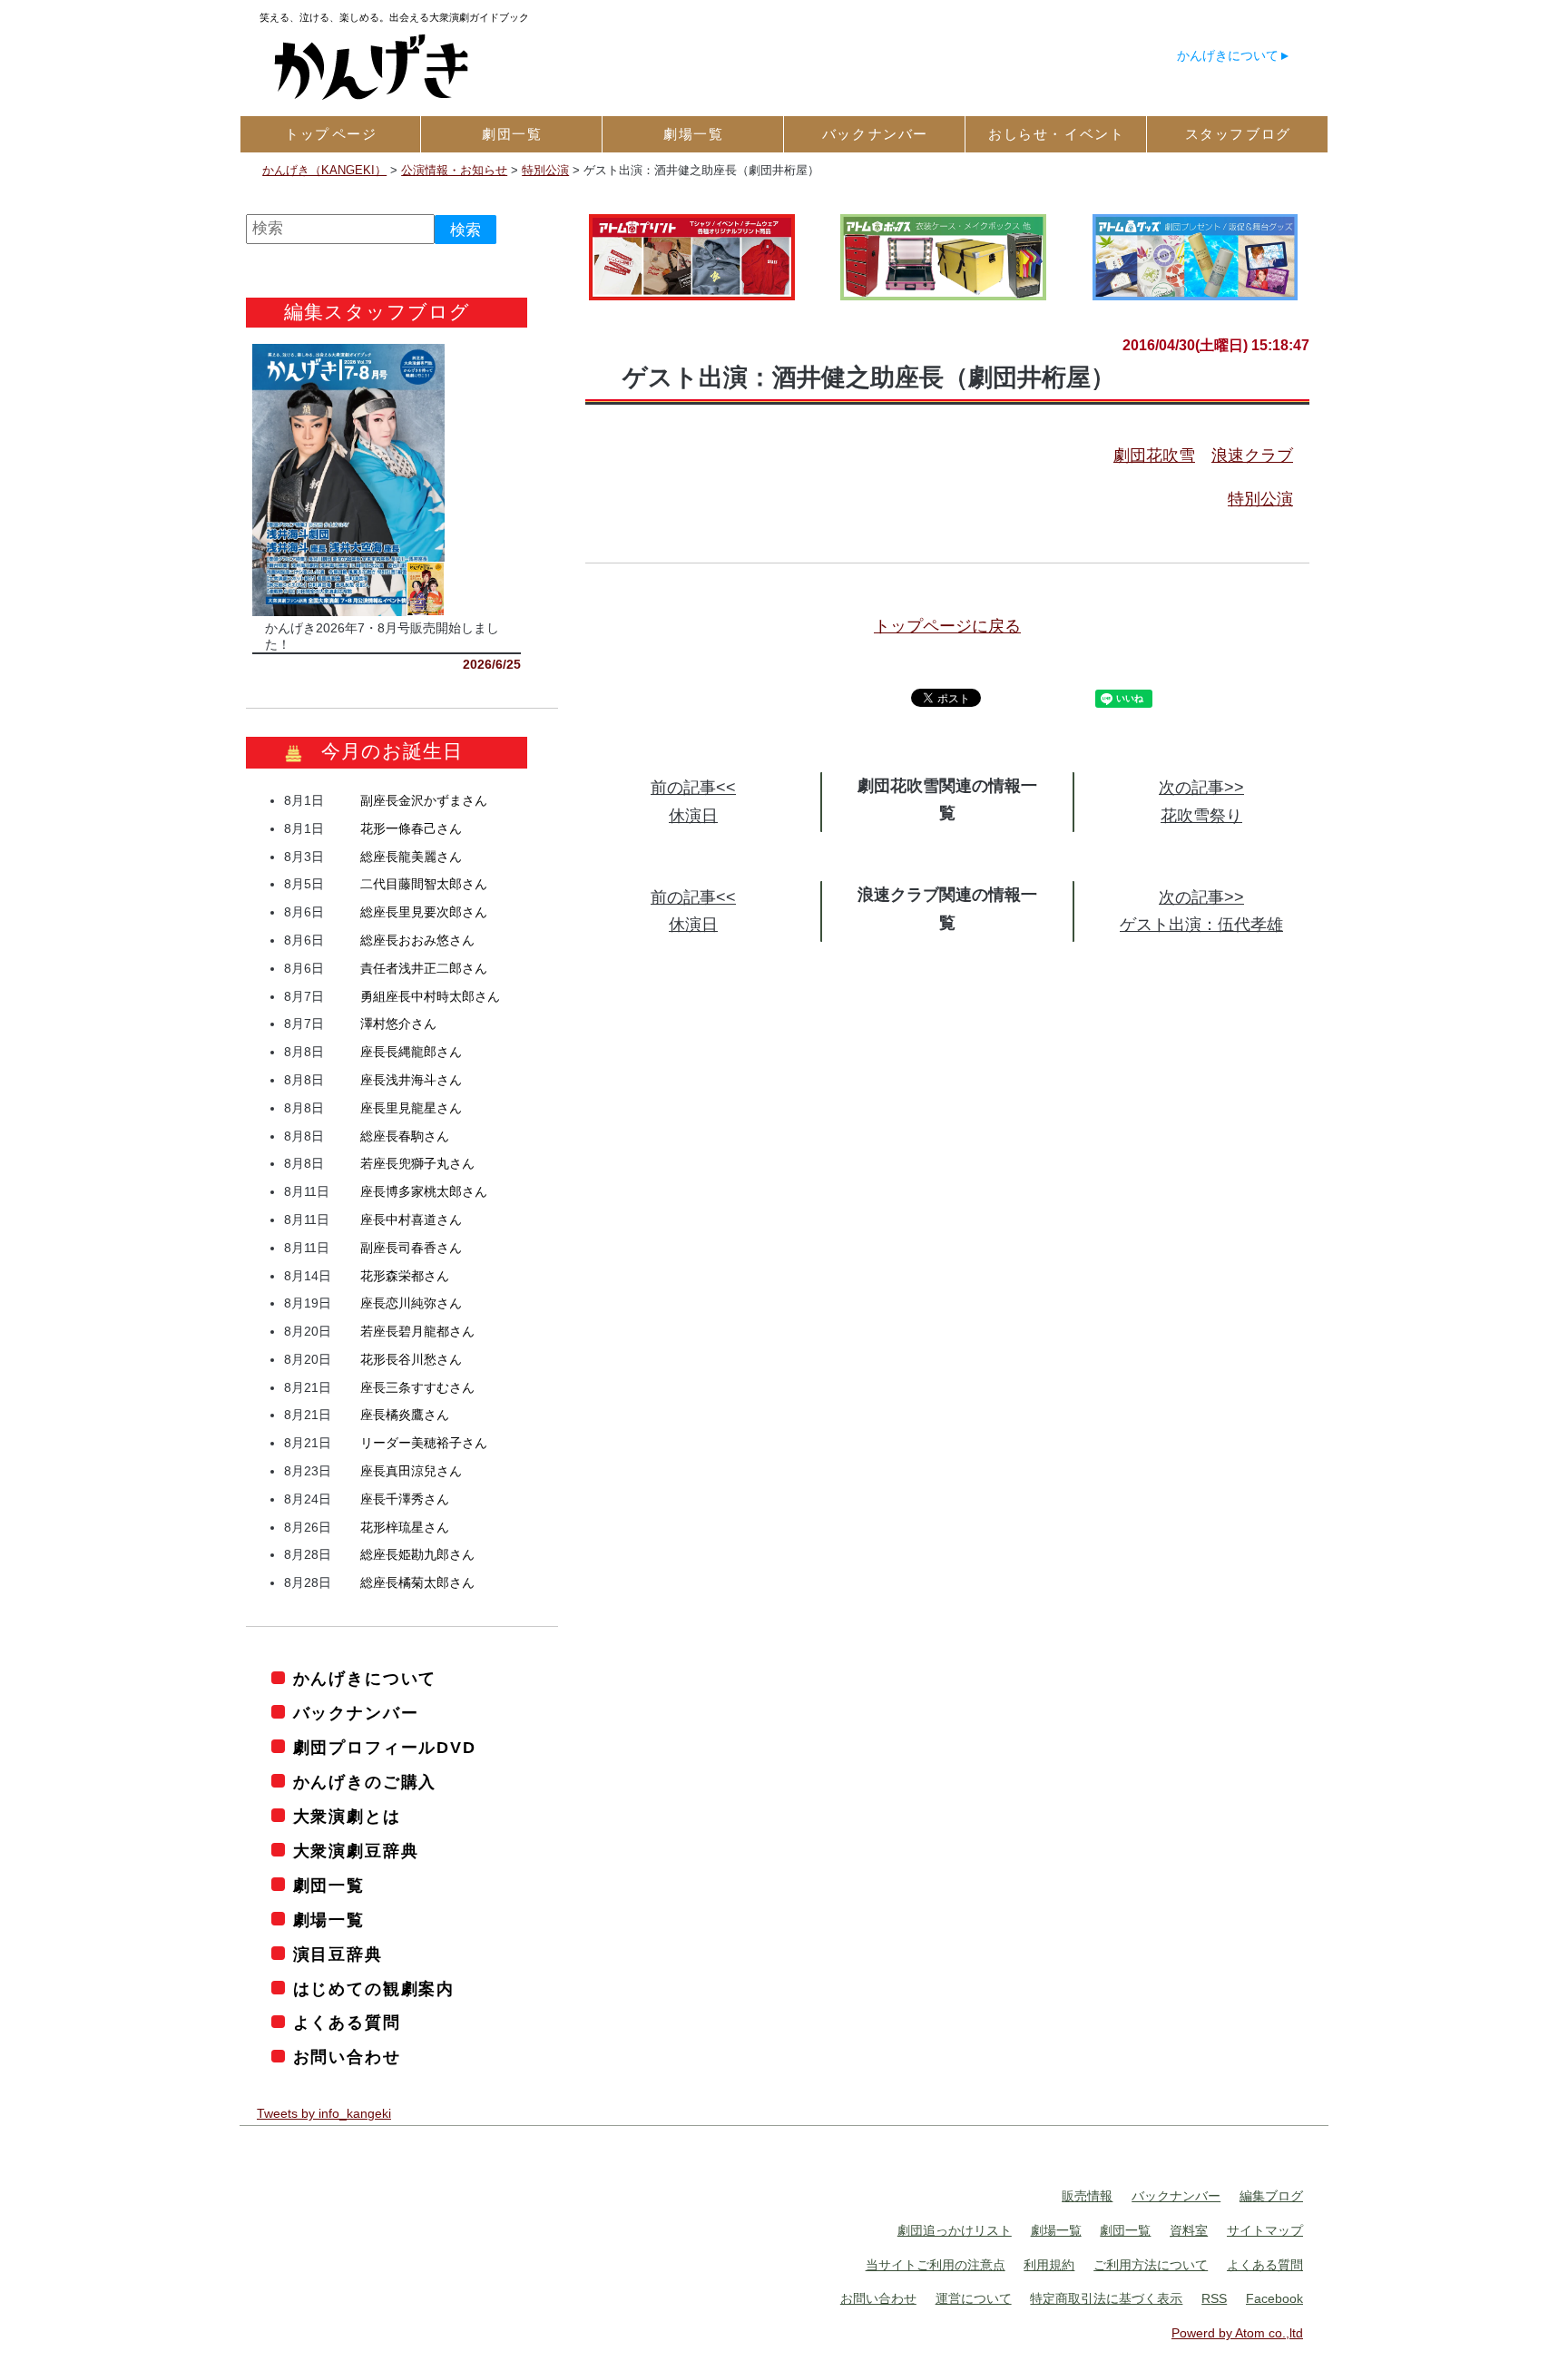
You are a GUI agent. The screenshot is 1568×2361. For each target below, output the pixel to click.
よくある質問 (347, 2023)
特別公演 (1260, 499)
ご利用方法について (1151, 2265)
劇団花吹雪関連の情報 (939, 786)
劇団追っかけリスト (955, 2230)
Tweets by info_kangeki (324, 2113)
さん (424, 800)
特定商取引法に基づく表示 (1106, 2298)
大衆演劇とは (347, 1817)
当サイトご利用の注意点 (936, 2265)
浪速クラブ (1252, 456)
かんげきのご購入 (365, 1782)
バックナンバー (356, 1713)
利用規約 (1049, 2265)
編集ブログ (1271, 2196)
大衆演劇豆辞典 (356, 1851)
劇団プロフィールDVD (385, 1748)
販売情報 (1087, 2196)
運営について (974, 2298)
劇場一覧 (329, 1920)
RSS (1214, 2298)
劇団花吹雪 (1154, 456)
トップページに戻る (947, 626)
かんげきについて (1228, 55)
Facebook (1274, 2298)
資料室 (1189, 2230)
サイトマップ (1265, 2230)
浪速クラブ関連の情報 (939, 895)
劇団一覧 (329, 1886)
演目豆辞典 (338, 1954)
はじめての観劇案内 (374, 1989)
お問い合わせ (347, 2057)
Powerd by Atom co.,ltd (1237, 2333)
